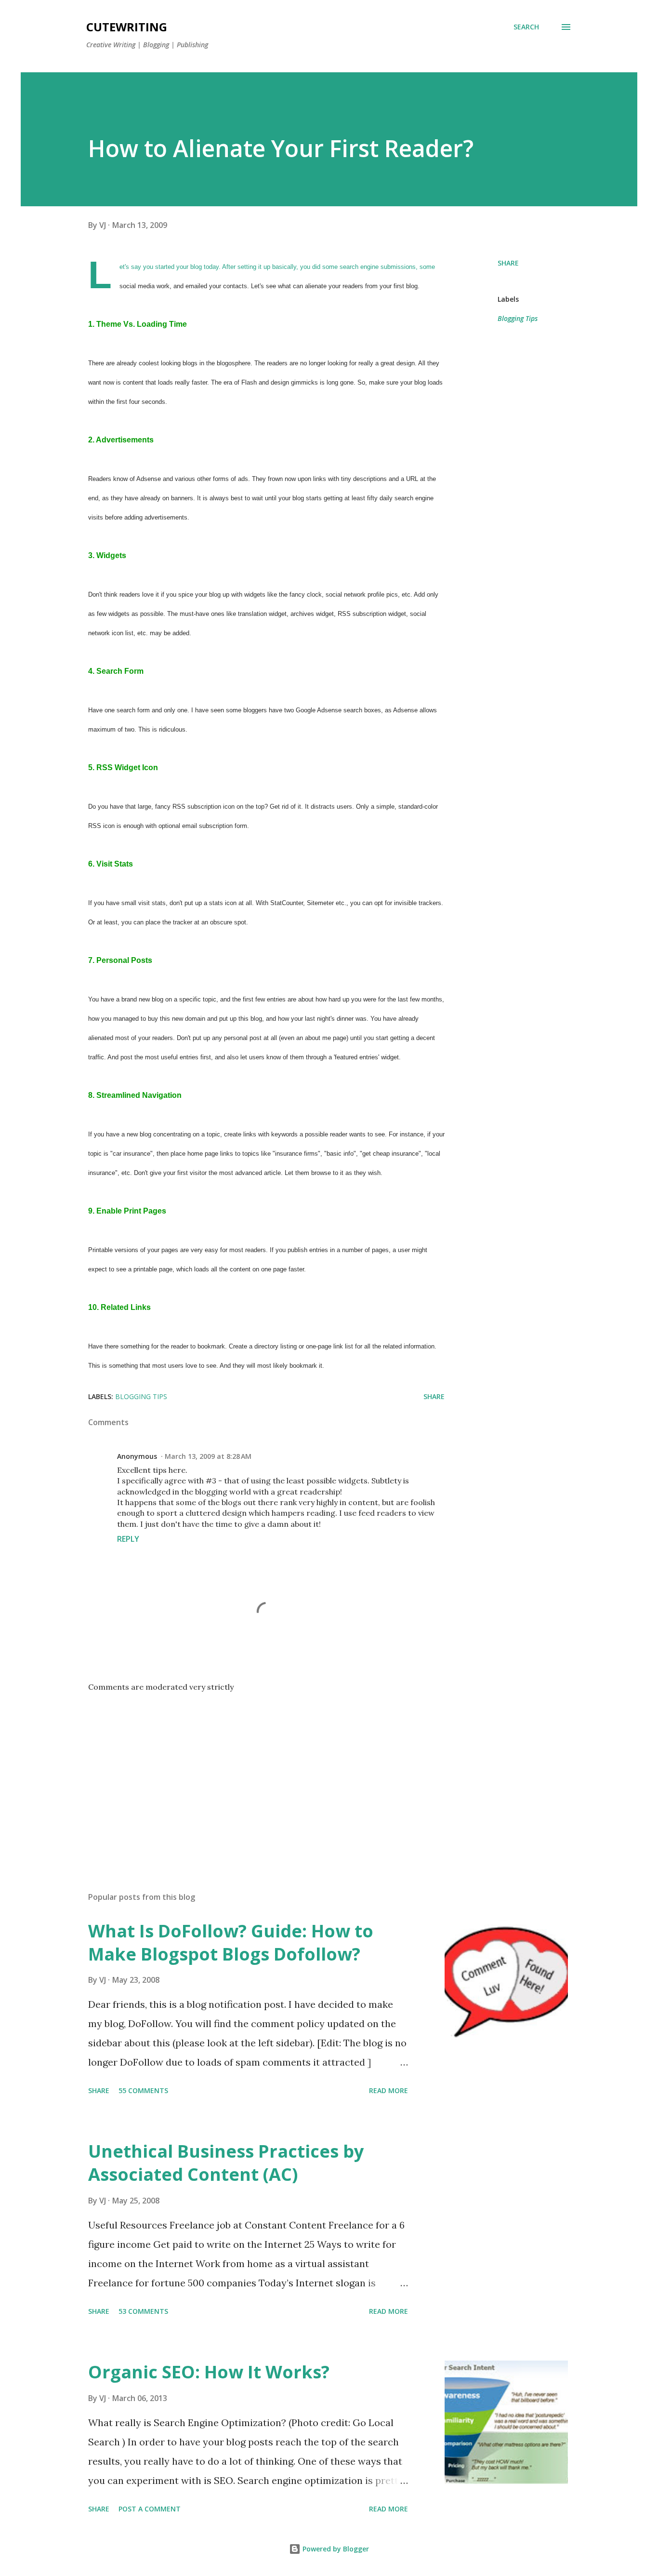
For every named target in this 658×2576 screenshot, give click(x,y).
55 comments (143, 2090)
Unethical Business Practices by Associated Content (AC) (226, 2163)
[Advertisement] (251, 1772)
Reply (128, 1539)
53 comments (143, 2311)
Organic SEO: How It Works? (209, 2372)
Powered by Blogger (335, 2549)
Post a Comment (150, 2509)
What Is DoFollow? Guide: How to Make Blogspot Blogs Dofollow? (231, 1942)
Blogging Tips (518, 318)
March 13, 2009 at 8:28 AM (208, 1456)
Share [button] (508, 263)
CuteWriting (127, 27)
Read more (388, 2090)
